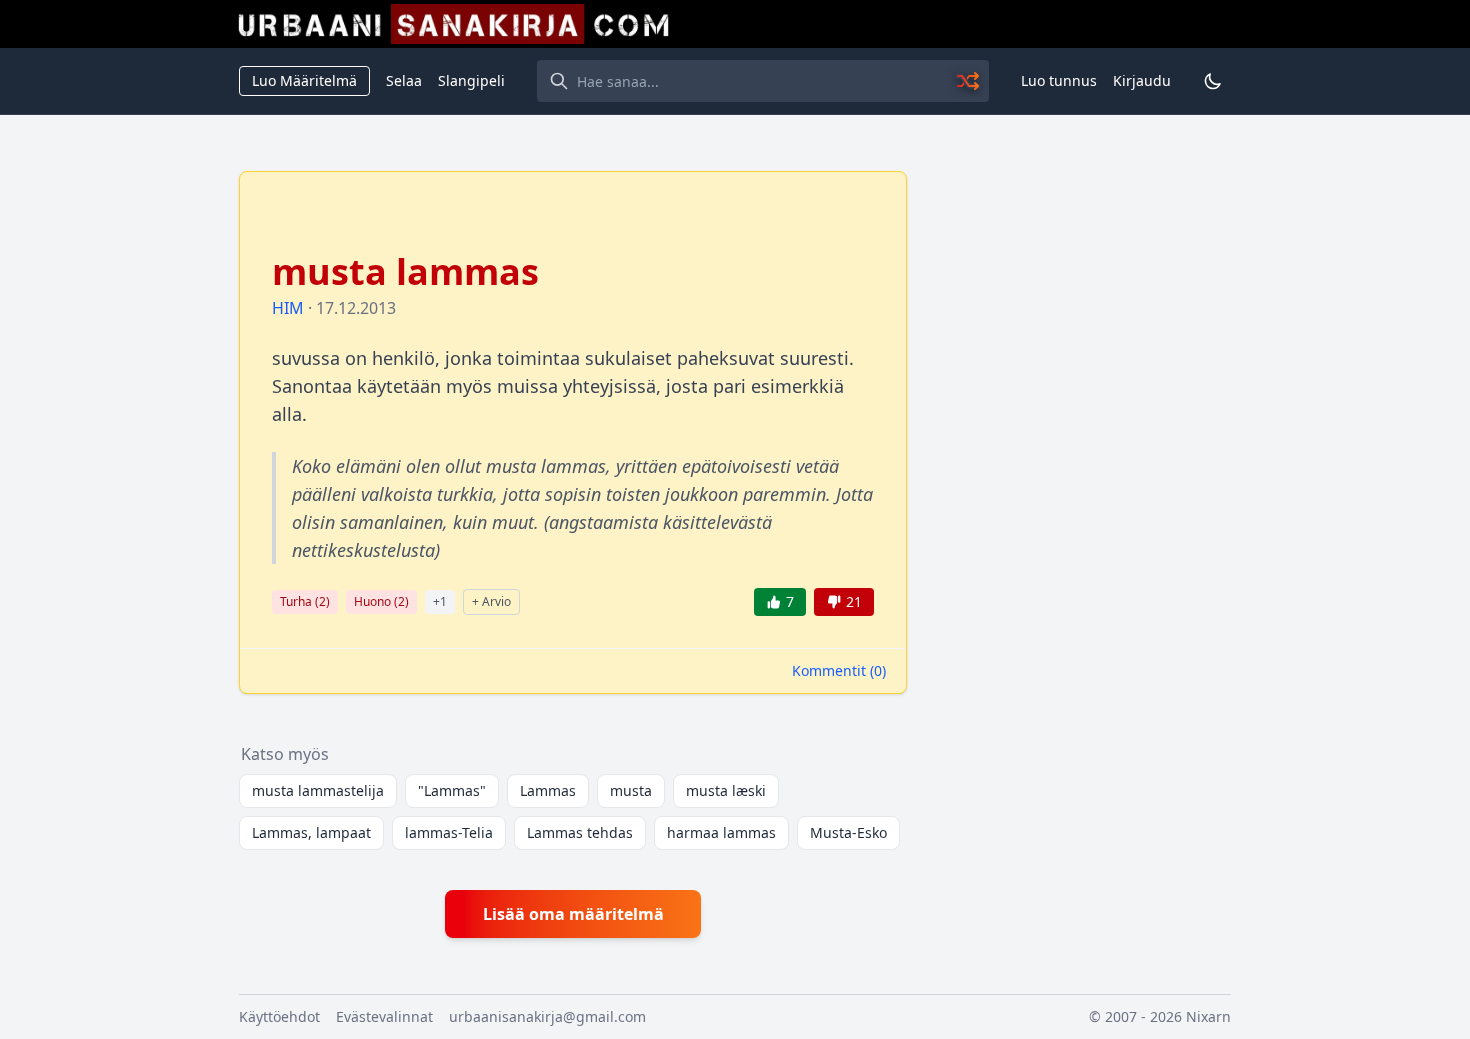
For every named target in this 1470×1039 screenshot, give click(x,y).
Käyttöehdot (279, 1016)
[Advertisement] (1081, 471)
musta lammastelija (318, 790)
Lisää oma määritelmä (573, 914)
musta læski (726, 790)
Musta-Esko (848, 832)
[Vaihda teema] (1213, 81)
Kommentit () (839, 670)
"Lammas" (452, 790)
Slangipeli (471, 80)
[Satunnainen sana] (969, 81)
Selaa (404, 80)
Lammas (548, 790)
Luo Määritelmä (304, 80)
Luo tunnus (1059, 80)
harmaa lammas (721, 832)
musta (631, 790)
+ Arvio (491, 601)
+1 (440, 601)
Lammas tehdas (580, 832)
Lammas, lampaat (311, 832)
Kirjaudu (1142, 80)
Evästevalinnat (384, 1016)
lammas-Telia (449, 832)
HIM (288, 308)
